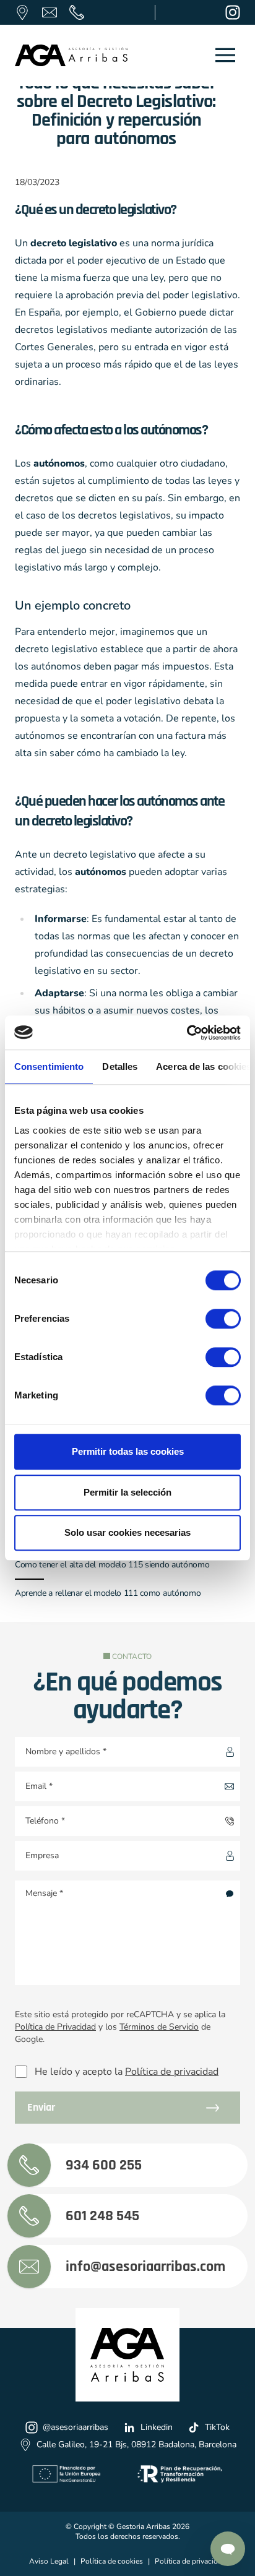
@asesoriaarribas (76, 2427)
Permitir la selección (127, 1492)
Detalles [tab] (120, 1066)
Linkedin (157, 2427)
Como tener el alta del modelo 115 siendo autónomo (112, 1565)
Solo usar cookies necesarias (127, 1532)
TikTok (217, 2427)
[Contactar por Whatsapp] (228, 2549)
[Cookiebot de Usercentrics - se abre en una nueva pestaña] (187, 1033)
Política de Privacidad (55, 2027)
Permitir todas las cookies (128, 1451)
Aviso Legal (49, 2561)
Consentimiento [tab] (49, 1066)
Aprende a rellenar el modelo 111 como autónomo (108, 1593)
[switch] (212, 1315)
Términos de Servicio (159, 2027)
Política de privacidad (172, 2072)
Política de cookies (112, 2561)
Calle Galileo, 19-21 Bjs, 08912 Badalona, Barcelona (136, 2445)
